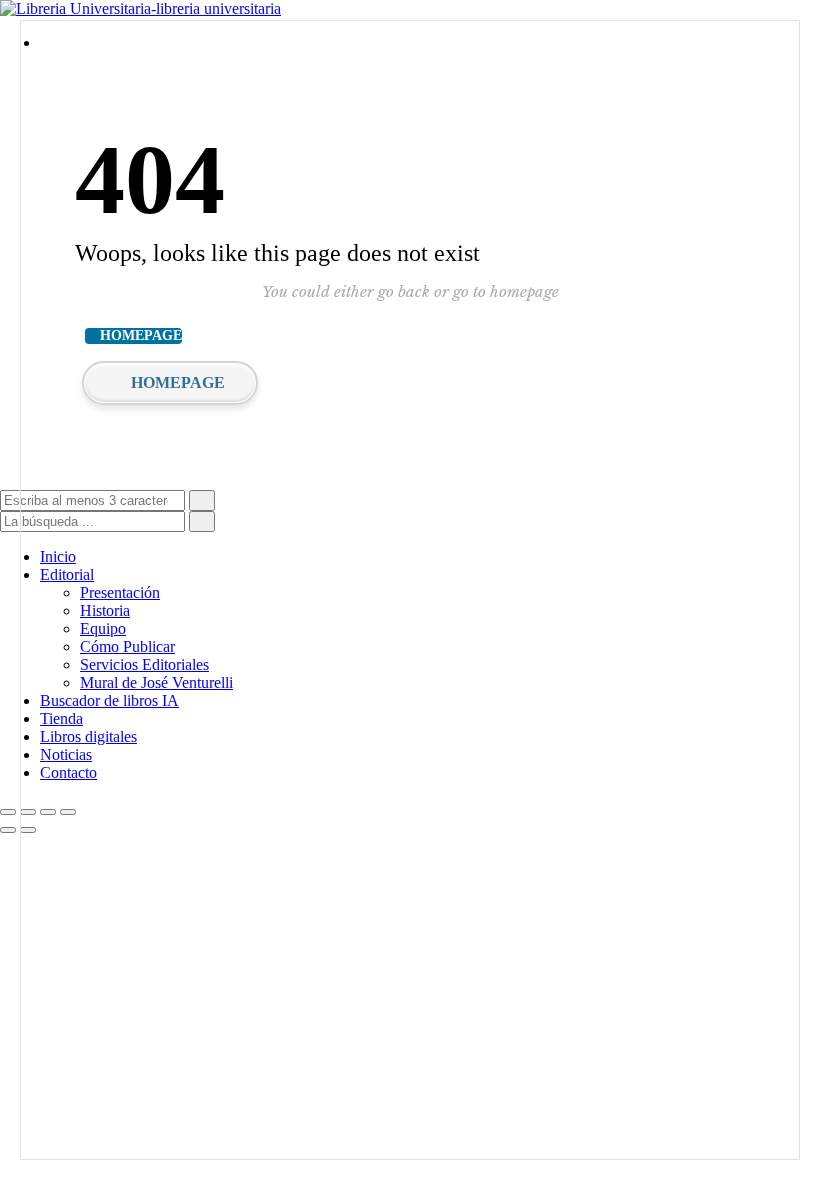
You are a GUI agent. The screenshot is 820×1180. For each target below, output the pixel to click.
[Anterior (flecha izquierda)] (8, 830)
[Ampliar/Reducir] (8, 812)
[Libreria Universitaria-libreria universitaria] (140, 8)
